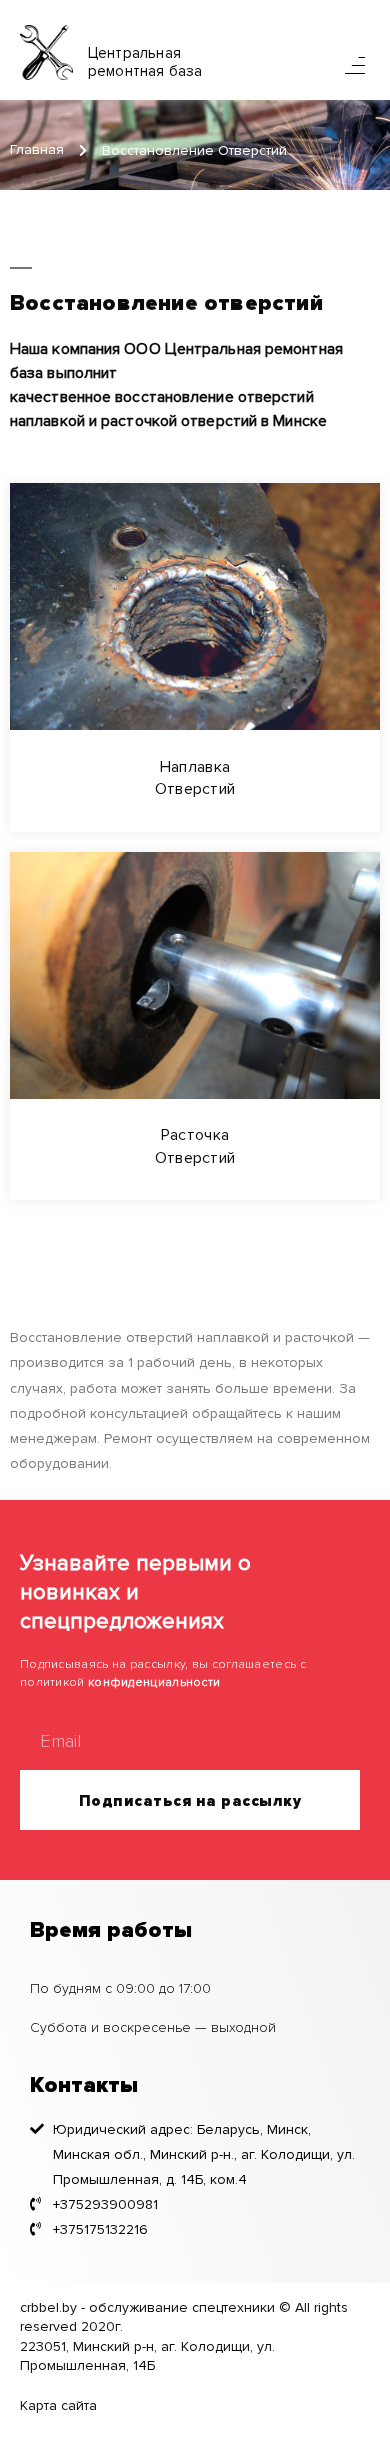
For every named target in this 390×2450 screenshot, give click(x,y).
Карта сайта (58, 2405)
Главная (37, 149)
